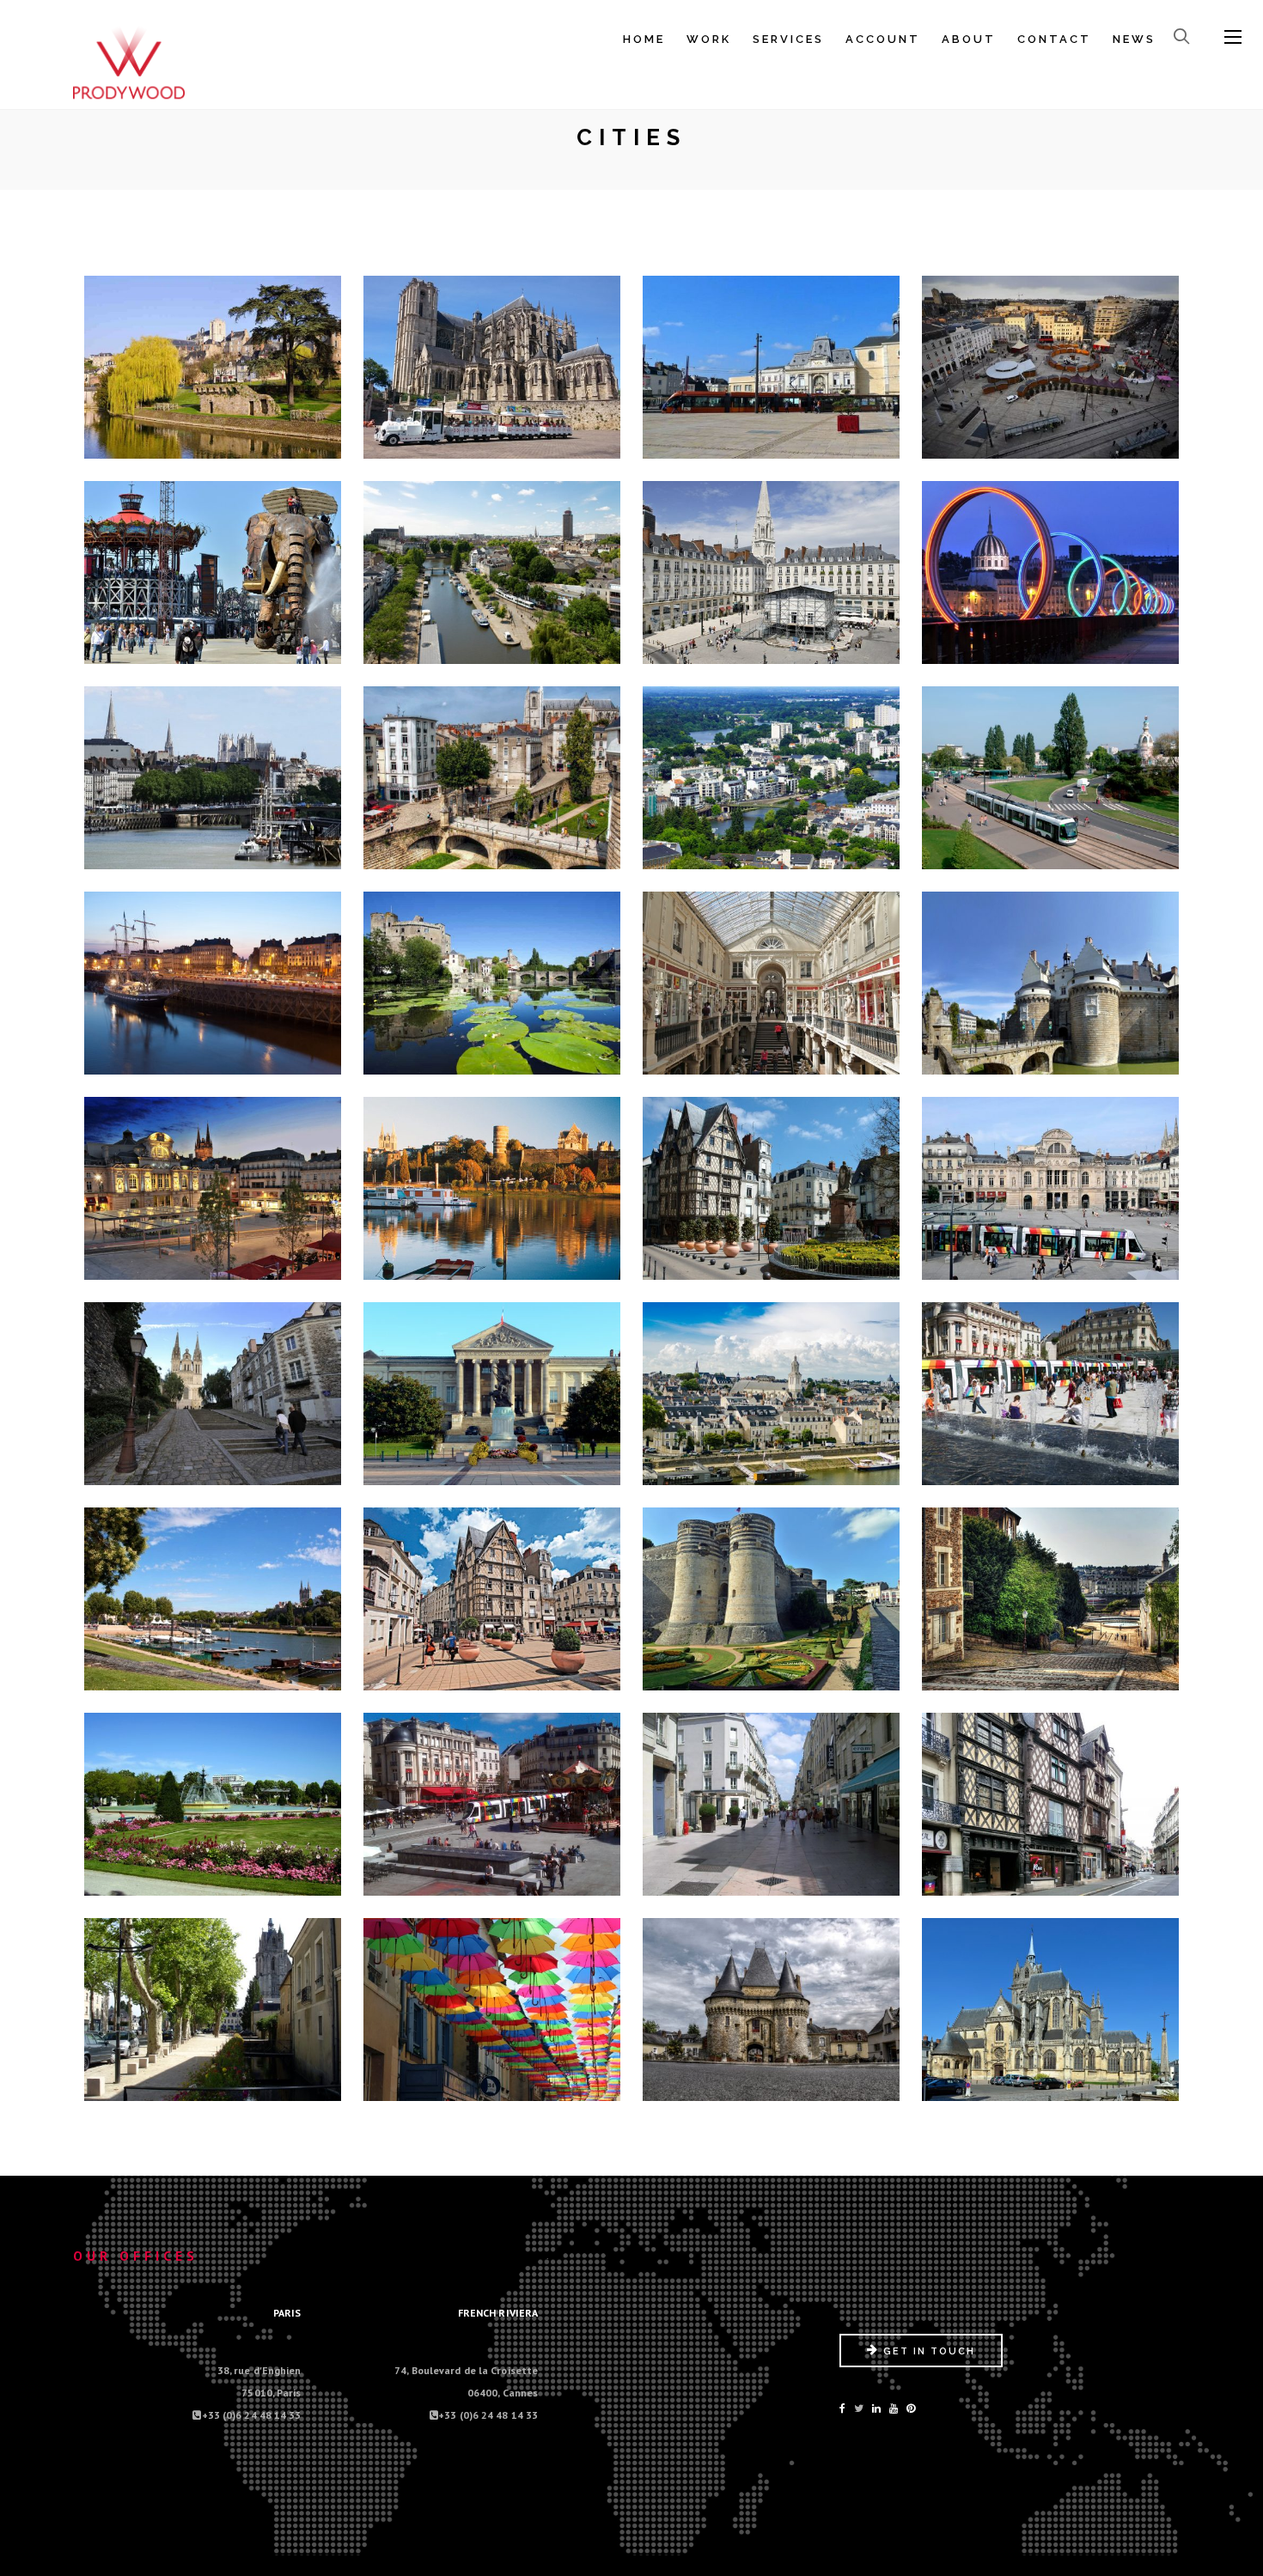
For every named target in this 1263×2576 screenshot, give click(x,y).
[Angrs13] (213, 1800)
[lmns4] (1051, 363)
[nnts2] (492, 569)
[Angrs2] (492, 1184)
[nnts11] (772, 979)
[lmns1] (213, 363)
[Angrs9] (213, 1595)
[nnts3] (772, 569)
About (969, 39)
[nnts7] (772, 774)
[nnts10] (492, 979)
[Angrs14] (492, 1800)
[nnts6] (492, 774)
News (1134, 39)
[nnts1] (213, 569)
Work (709, 39)
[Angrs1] (213, 1184)
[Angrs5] (213, 1390)
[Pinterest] (911, 2408)
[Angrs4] (1051, 1184)
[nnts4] (1051, 569)
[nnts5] (213, 774)
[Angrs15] (772, 1800)
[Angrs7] (772, 1390)
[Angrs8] (1051, 1390)
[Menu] (1233, 38)
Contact (1054, 39)
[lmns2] (772, 363)
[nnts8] (1051, 774)
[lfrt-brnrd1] (213, 2006)
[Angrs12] (1051, 1595)
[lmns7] (492, 363)
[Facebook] (842, 2408)
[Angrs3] (772, 1184)
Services (788, 39)
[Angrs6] (492, 1390)
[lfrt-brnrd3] (772, 2006)
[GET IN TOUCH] (921, 2363)
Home (644, 39)
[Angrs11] (772, 1595)
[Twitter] (859, 2408)
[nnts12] (1051, 979)
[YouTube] (894, 2408)
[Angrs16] (1051, 1800)
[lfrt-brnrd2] (492, 2006)
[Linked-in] (876, 2408)
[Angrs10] (492, 1595)
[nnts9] (213, 979)
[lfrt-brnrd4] (1051, 2006)
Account (883, 39)
